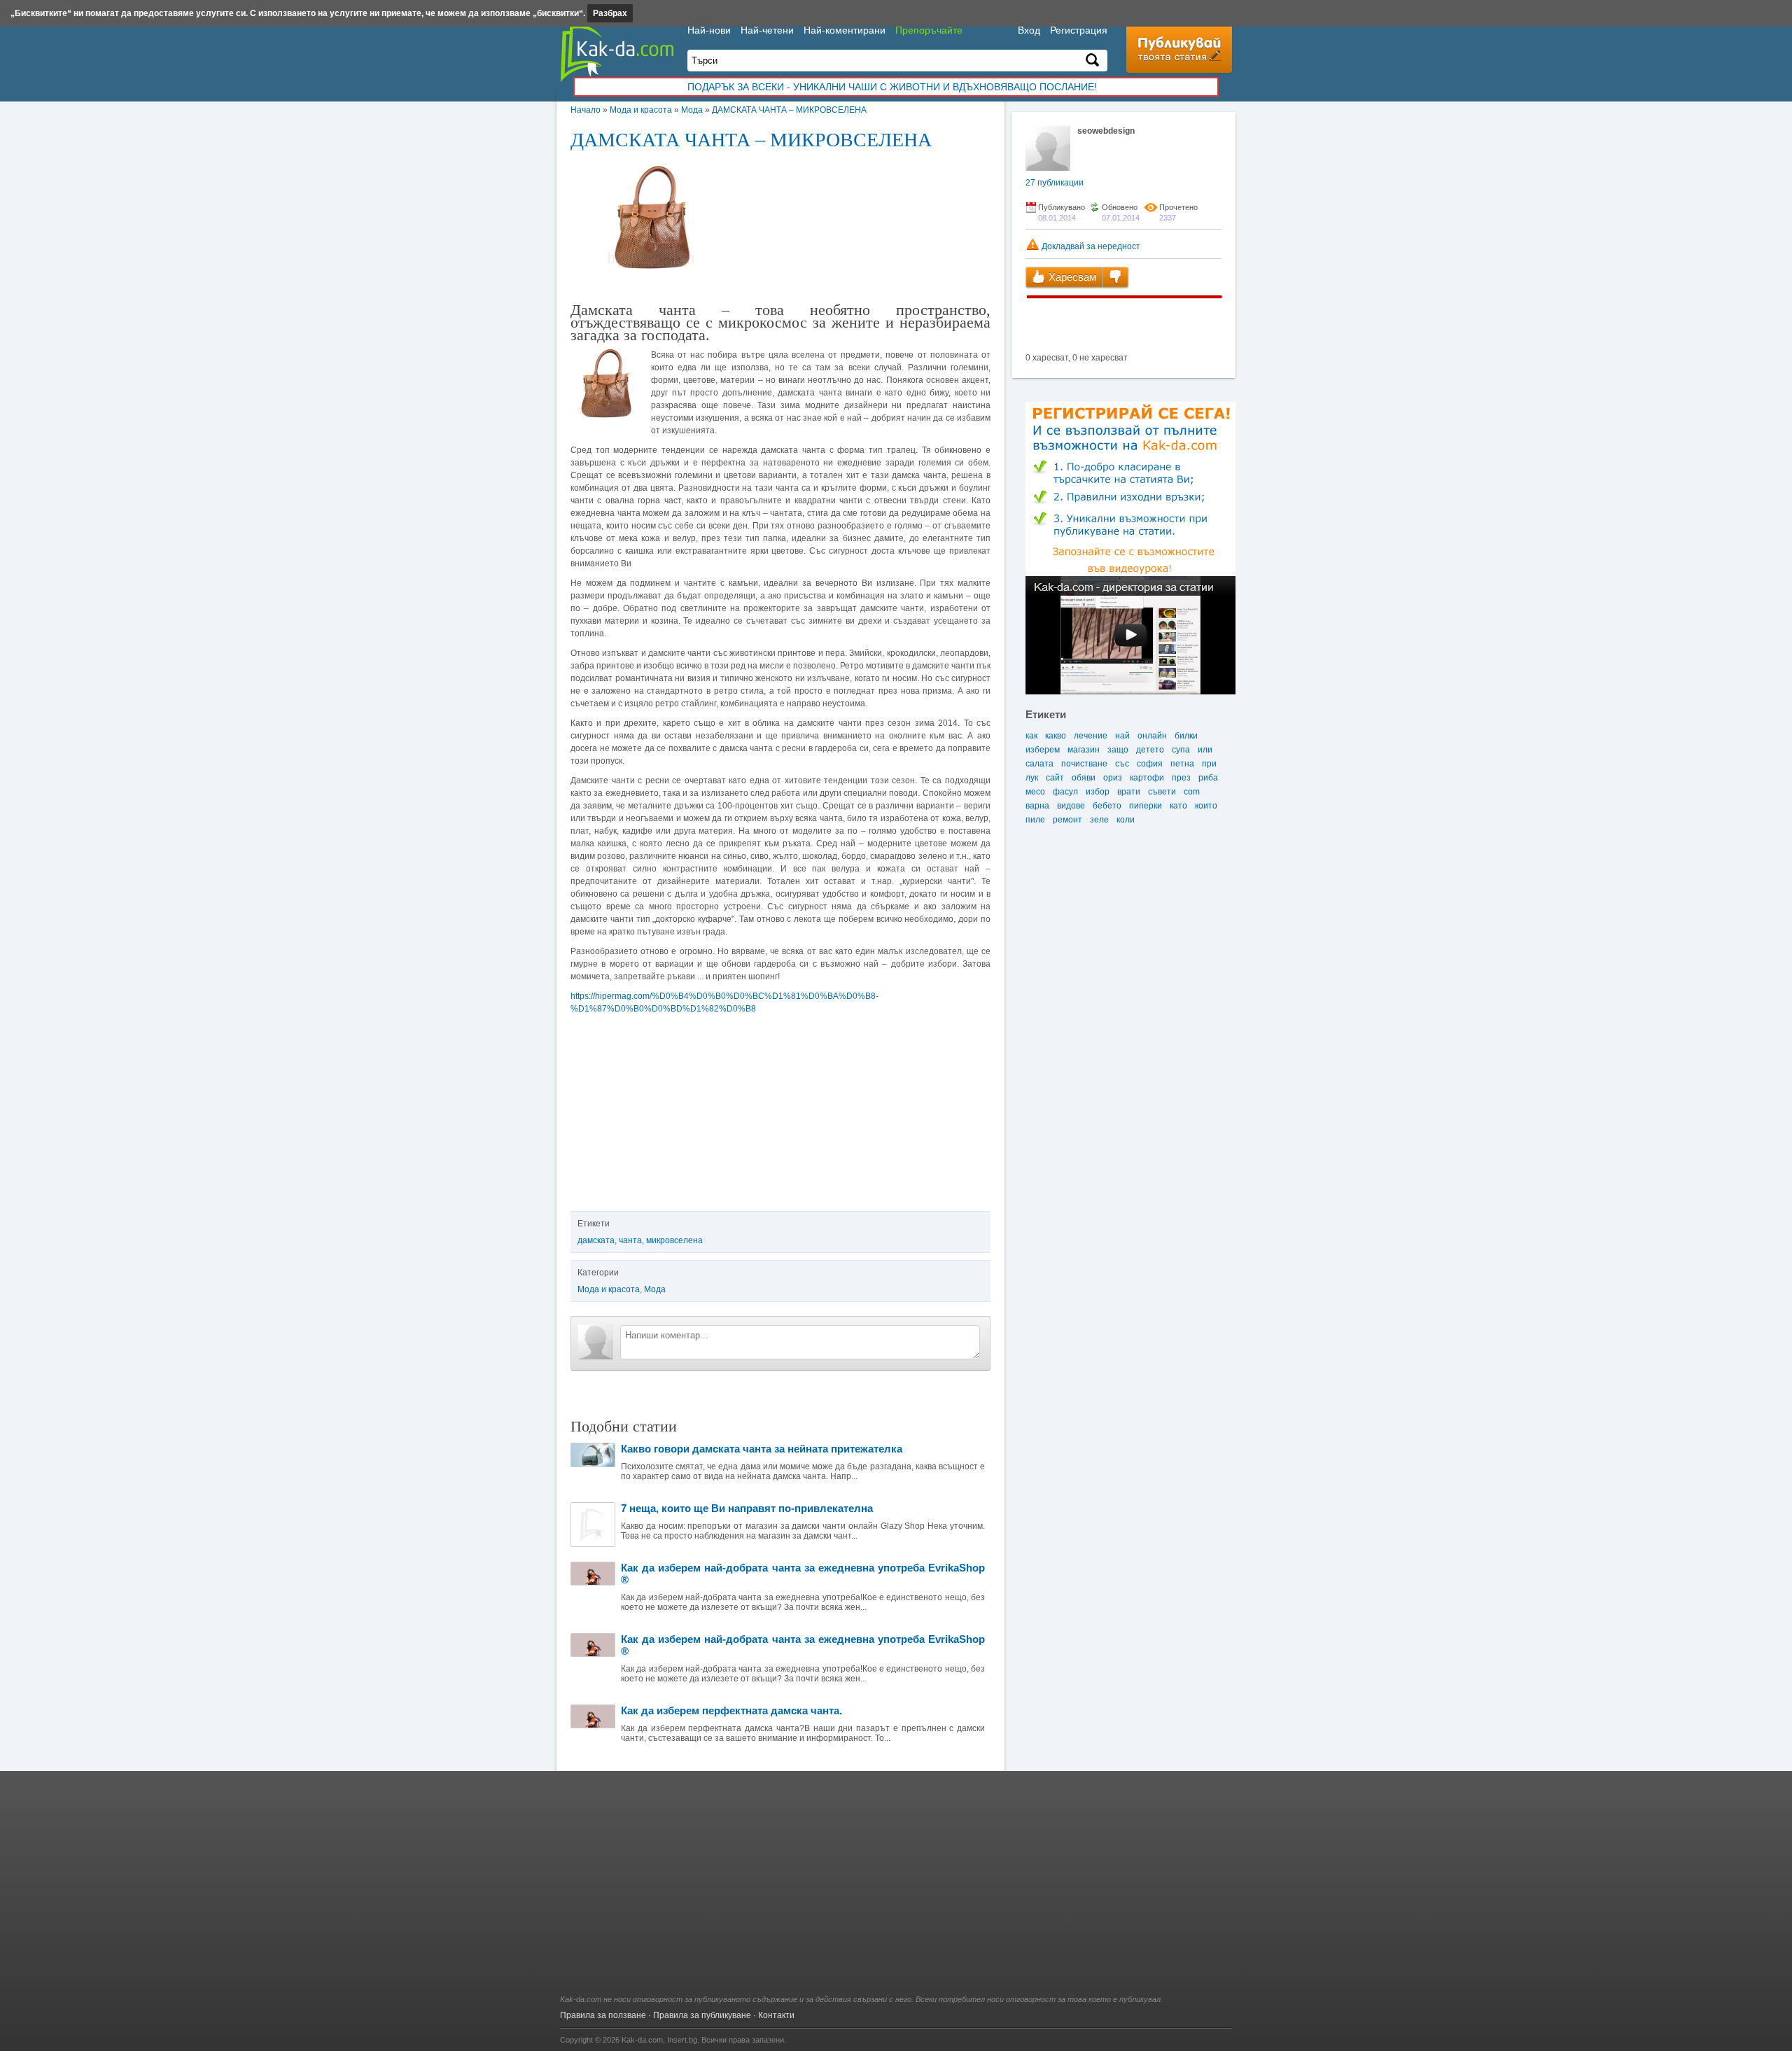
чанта (630, 1240)
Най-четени (767, 30)
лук (1032, 778)
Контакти (776, 2015)
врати (1129, 792)
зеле (1099, 820)
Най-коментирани (845, 30)
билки (1186, 736)
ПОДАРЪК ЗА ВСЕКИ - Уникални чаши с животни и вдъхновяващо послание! (892, 87)
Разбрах (610, 13)
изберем (1043, 750)
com (1192, 792)
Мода (692, 110)
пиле (1035, 820)
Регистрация (1079, 30)
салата (1039, 764)
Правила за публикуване (702, 2015)
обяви (1084, 778)
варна (1037, 806)
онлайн (1152, 736)
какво (1056, 736)
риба (1208, 778)
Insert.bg (682, 2040)
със (1122, 764)
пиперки (1146, 806)
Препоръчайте (929, 30)
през (1181, 778)
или (1205, 750)
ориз (1113, 778)
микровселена (674, 1240)
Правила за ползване (603, 2015)
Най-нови (709, 30)
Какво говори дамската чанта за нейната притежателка (762, 1449)
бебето (1107, 806)
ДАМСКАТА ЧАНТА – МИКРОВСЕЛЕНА (789, 110)
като (1178, 806)
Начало (586, 110)
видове (1071, 806)
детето (1150, 750)
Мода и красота (641, 110)
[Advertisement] (896, 1890)
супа (1181, 750)
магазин (1084, 750)
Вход (1029, 30)
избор (1098, 792)
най (1122, 736)
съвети (1162, 792)
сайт (1055, 778)
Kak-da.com (642, 2040)
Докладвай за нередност (1090, 246)
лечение (1091, 736)
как (1031, 736)
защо (1118, 750)
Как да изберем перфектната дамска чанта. (731, 1710)
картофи (1147, 778)
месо (1035, 792)
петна (1182, 764)
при (1209, 764)
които (1206, 806)
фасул (1065, 792)
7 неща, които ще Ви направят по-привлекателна (747, 1508)
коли (1126, 820)
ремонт (1067, 820)
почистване (1084, 764)
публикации (1055, 183)
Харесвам (1071, 277)
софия (1150, 764)
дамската (596, 1240)
